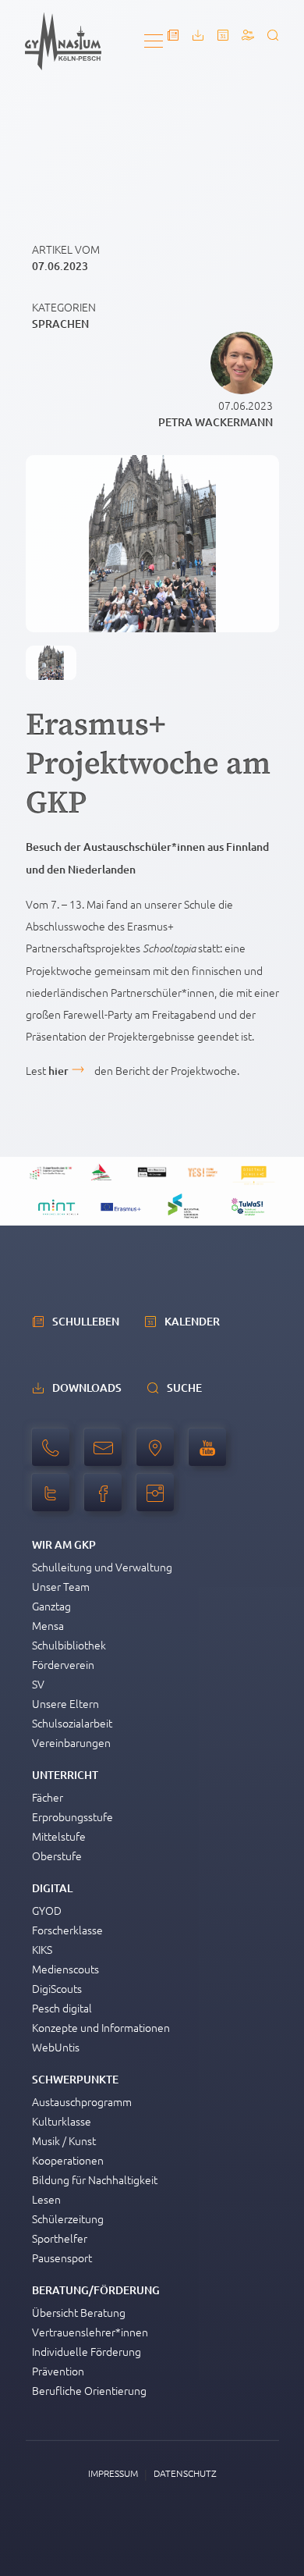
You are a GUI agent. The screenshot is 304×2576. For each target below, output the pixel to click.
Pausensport (62, 2258)
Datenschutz (185, 2473)
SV (38, 1684)
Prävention (58, 2371)
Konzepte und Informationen (101, 2027)
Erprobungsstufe (72, 1816)
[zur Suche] (273, 35)
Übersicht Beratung (79, 2312)
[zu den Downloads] (198, 35)
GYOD (47, 1910)
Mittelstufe (59, 1836)
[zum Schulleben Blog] (173, 35)
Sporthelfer (60, 2238)
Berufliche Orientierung (89, 2390)
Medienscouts (65, 1969)
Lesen (46, 2199)
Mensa (48, 1625)
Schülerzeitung (68, 2218)
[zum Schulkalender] (223, 35)
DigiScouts (57, 1988)
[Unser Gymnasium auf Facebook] (107, 1501)
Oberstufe (57, 1856)
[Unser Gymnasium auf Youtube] (211, 1456)
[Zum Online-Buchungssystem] (248, 35)
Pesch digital (62, 2008)
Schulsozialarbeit (72, 1723)
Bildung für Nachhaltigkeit (95, 2179)
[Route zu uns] (159, 1456)
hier (58, 1071)
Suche (184, 1388)
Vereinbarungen (71, 1742)
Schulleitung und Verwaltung (102, 1567)
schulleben (86, 1321)
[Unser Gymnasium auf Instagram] (159, 1501)
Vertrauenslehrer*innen (90, 2332)
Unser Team (61, 1586)
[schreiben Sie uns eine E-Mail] (107, 1456)
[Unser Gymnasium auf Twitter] (55, 1501)
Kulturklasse (62, 2121)
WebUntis (56, 2047)
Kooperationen (68, 2160)
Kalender (192, 1321)
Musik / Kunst (64, 2140)
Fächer (48, 1797)
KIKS (42, 1949)
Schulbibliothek (69, 1645)
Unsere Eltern (65, 1703)
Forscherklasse (67, 1930)
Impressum (113, 2473)
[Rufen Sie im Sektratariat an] (55, 1456)
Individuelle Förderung (87, 2351)
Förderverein (63, 1664)
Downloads (87, 1388)
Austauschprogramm (82, 2101)
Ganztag (51, 1606)
